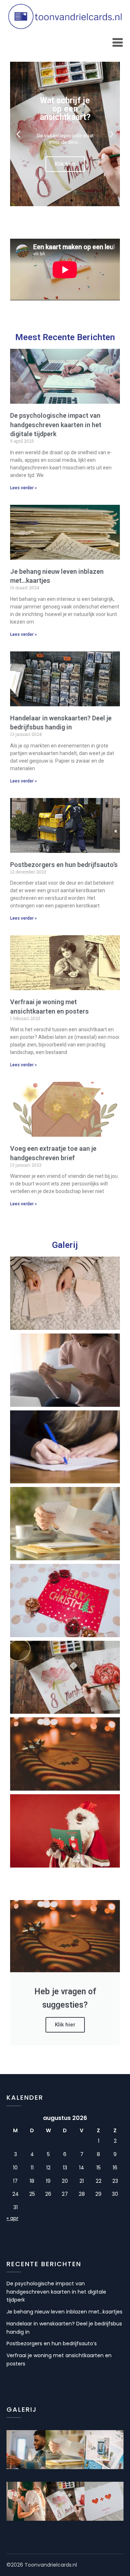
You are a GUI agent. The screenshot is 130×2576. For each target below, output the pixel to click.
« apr (12, 2218)
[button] (18, 134)
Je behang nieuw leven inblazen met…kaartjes (64, 2312)
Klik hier (65, 2025)
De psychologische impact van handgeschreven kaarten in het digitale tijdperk (56, 424)
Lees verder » (23, 488)
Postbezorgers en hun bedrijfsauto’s (64, 865)
